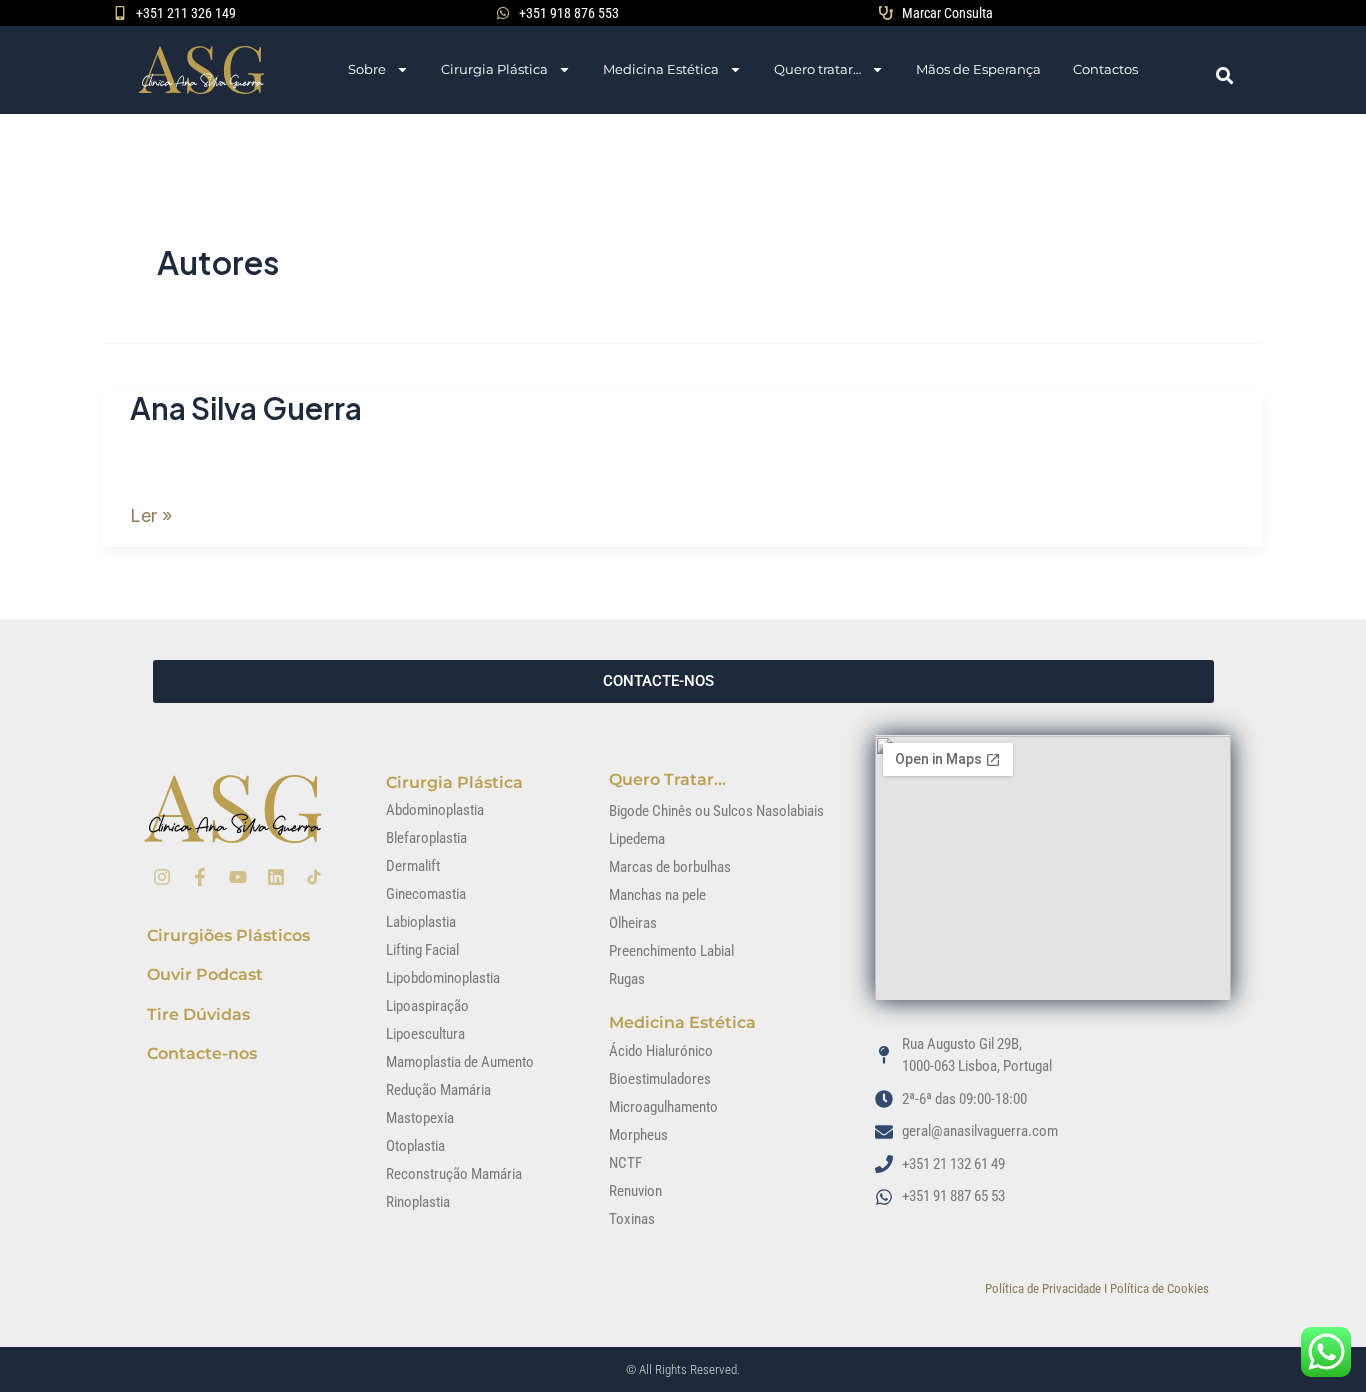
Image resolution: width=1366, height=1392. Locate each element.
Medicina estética (682, 1022)
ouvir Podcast (205, 974)
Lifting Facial (422, 950)
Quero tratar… (817, 69)
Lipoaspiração (427, 1006)
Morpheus (638, 1135)
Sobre (367, 69)
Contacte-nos (202, 1053)
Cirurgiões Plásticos (228, 935)
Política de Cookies (1159, 1288)
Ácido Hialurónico (661, 1051)
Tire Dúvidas (198, 1014)
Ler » (151, 512)
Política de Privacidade (1043, 1288)
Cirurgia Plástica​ (454, 782)
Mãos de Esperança (978, 69)
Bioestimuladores (660, 1079)
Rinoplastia (418, 1202)
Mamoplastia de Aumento (460, 1062)
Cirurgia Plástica (494, 69)
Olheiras (633, 923)
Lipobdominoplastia (443, 978)
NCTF (625, 1163)
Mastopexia (420, 1118)
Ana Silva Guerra (246, 408)
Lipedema (637, 839)
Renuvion (635, 1191)
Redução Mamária (438, 1090)
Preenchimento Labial (671, 951)
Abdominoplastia (435, 810)
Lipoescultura (425, 1034)
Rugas (627, 979)
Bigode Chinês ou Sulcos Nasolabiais (716, 811)
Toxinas (632, 1219)
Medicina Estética (661, 69)
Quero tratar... (667, 779)
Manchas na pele (657, 895)
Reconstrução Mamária (454, 1174)
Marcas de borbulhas (670, 867)
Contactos (1105, 69)
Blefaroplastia (426, 838)
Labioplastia (421, 922)
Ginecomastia (426, 894)
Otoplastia (415, 1146)
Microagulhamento (663, 1107)
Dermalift (413, 866)
